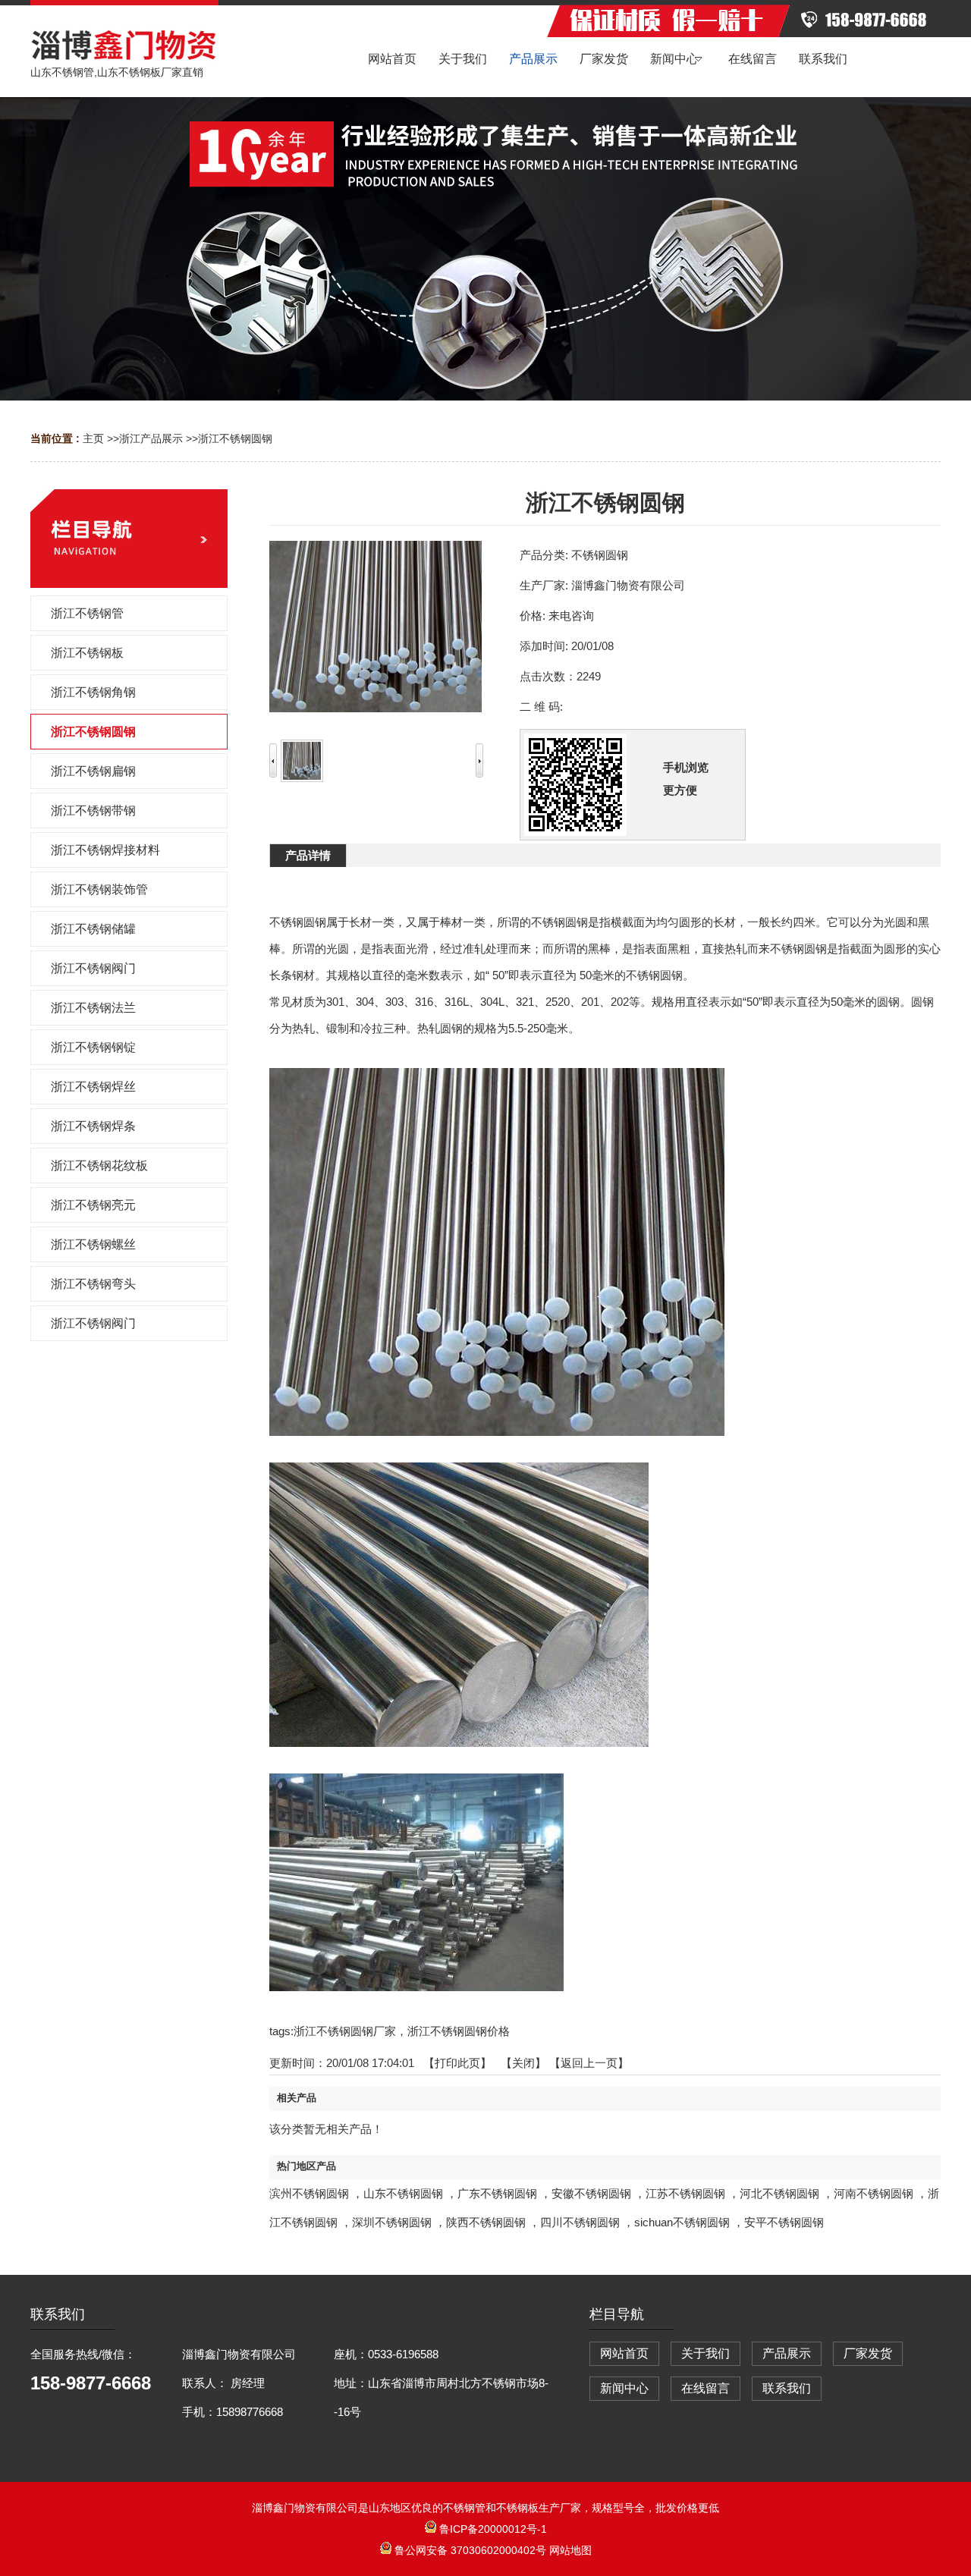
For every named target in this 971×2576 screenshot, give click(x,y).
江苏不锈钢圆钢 (685, 2193)
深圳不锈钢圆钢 (392, 2222)
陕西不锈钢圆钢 (486, 2222)
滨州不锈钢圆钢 (309, 2193)
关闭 (523, 2063)
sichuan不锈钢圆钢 (682, 2222)
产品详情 (308, 855)
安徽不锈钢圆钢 (591, 2193)
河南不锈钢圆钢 (874, 2193)
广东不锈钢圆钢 (497, 2193)
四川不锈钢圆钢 (580, 2222)
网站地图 (570, 2550)
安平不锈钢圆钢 (784, 2222)
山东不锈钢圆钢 (403, 2193)
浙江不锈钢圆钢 (235, 438)
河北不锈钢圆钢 (779, 2193)
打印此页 (457, 2063)
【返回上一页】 (589, 2063)
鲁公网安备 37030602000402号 (470, 2550)
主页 (93, 438)
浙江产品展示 (151, 438)
